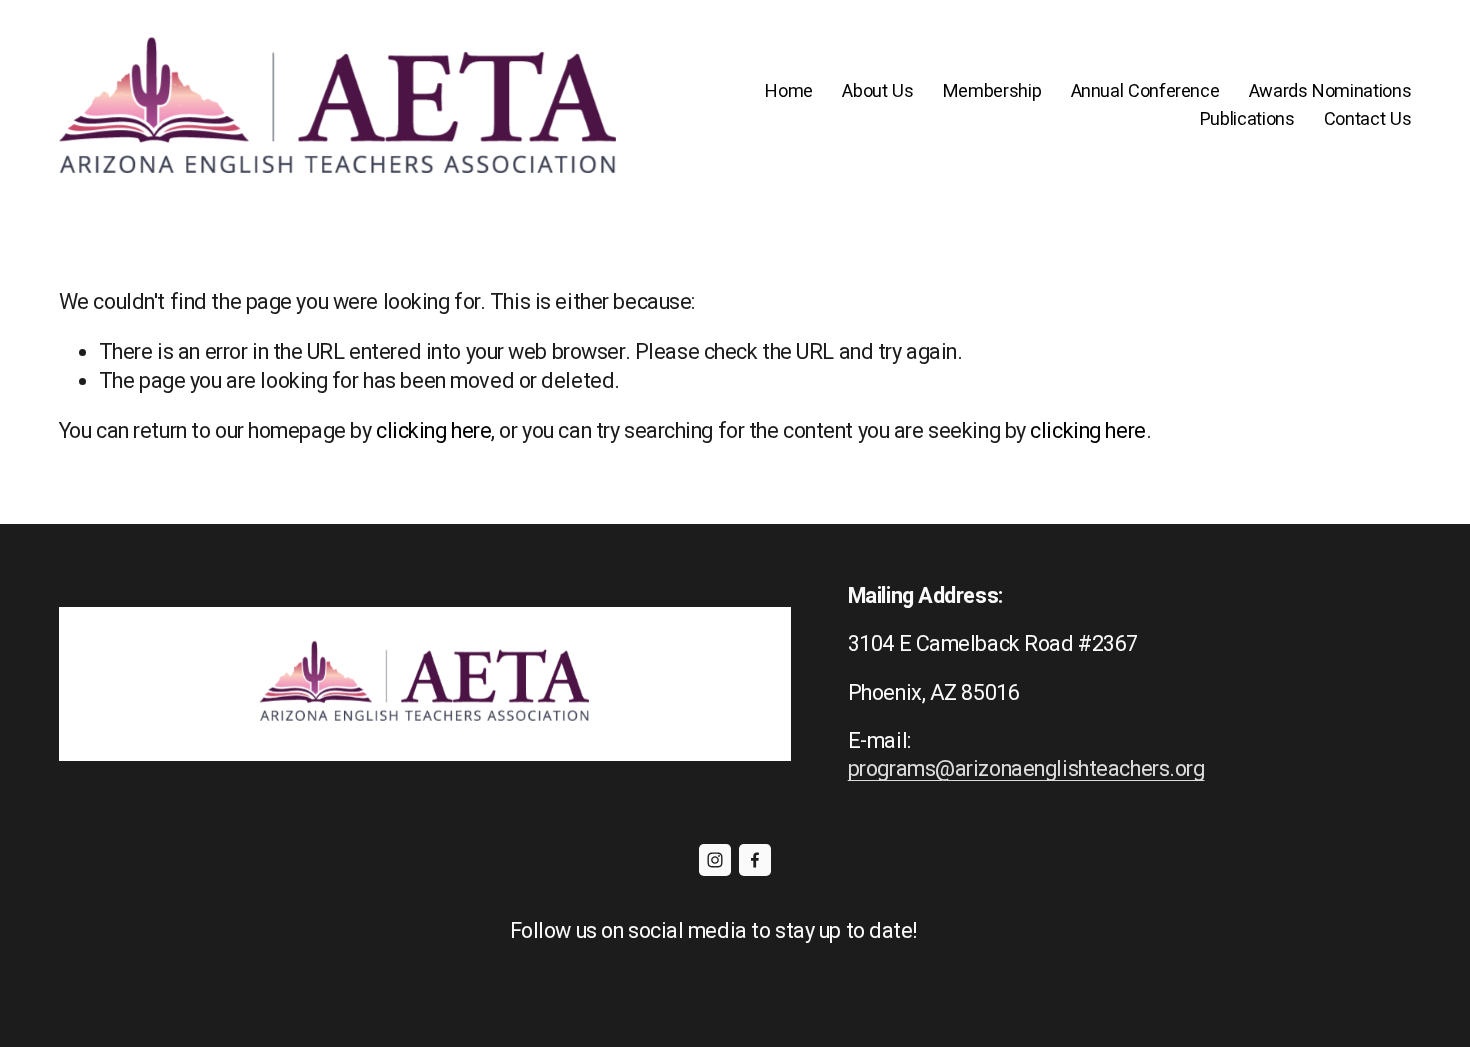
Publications (1247, 118)
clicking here (433, 430)
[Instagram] (715, 860)
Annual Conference (1145, 90)
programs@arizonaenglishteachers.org (1026, 768)
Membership (992, 90)
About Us (877, 90)
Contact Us (1367, 118)
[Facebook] (755, 860)
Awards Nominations (1330, 90)
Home (789, 90)
